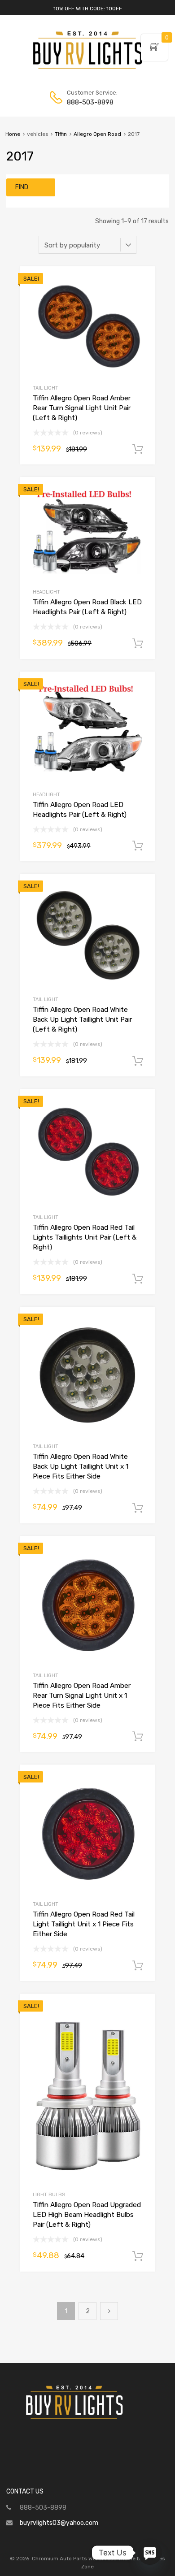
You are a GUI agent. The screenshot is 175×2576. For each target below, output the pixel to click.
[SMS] (150, 2553)
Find (22, 187)
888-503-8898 (89, 102)
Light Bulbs (49, 2195)
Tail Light (46, 388)
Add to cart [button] (138, 449)
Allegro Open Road (97, 134)
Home (13, 134)
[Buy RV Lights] (87, 69)
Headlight (46, 592)
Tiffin (61, 134)
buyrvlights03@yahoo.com (59, 2523)
